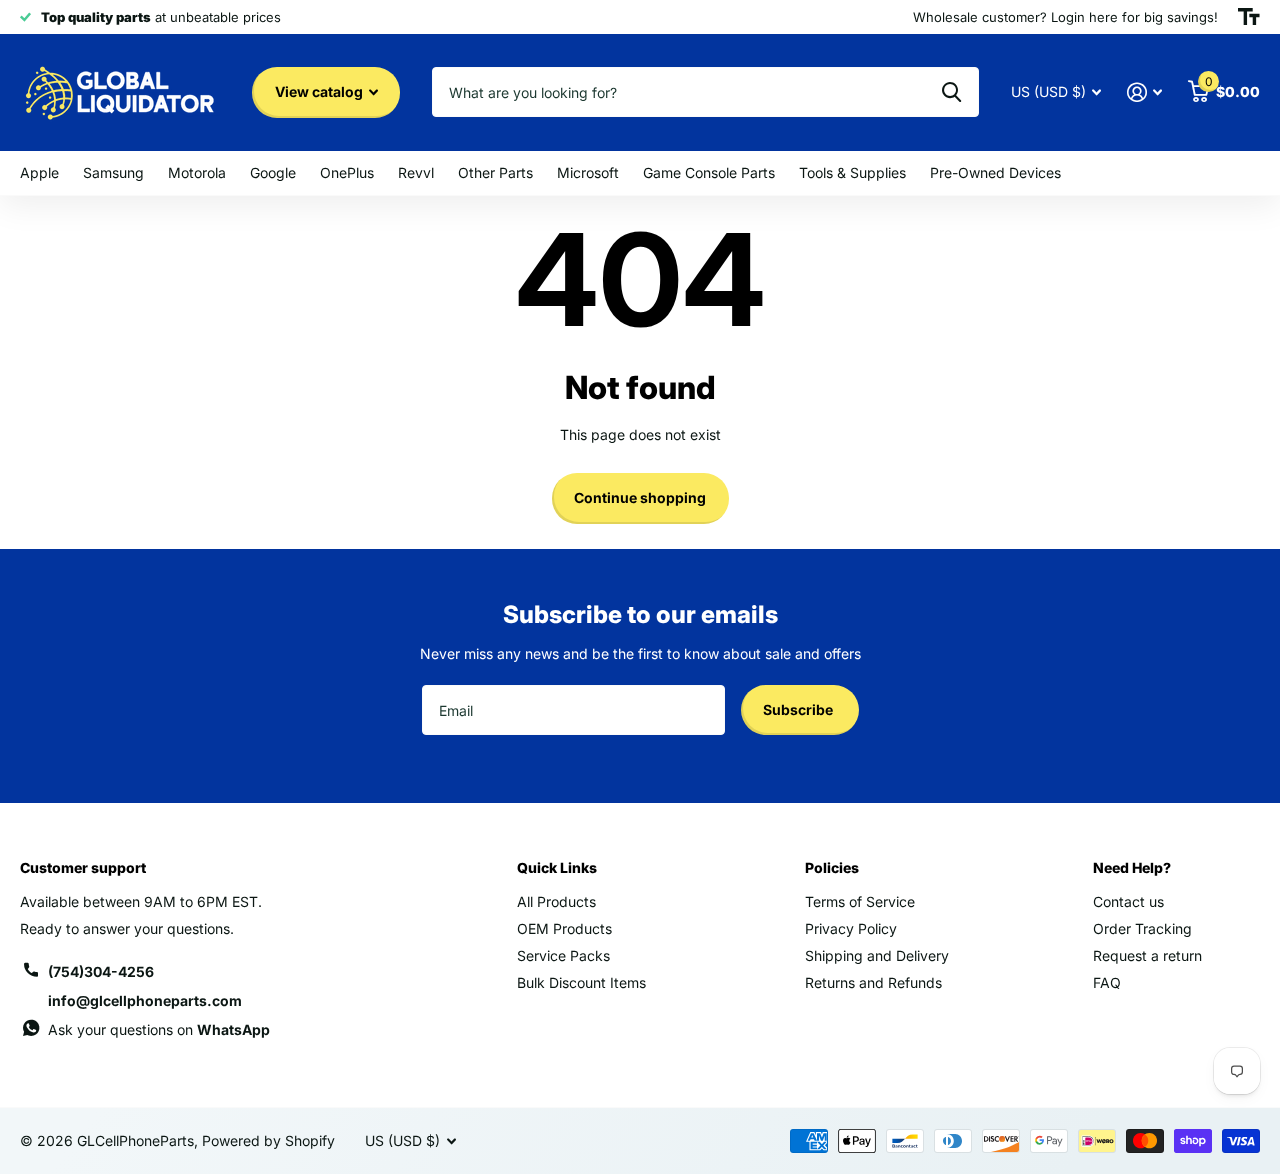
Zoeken (951, 92)
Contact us (1128, 901)
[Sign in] (1144, 92)
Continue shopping (640, 497)
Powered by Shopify (268, 1140)
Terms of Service (860, 901)
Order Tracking (1142, 928)
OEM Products (564, 928)
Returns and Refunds (873, 982)
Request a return (1147, 955)
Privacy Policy (851, 928)
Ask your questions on (159, 1029)
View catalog (320, 91)
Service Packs (563, 955)
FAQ (1107, 982)
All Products (556, 901)
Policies (832, 867)
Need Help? (1132, 867)
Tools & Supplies (852, 172)
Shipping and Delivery (877, 955)
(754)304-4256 (101, 971)
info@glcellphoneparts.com (145, 1000)
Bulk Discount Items (581, 982)
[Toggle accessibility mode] (1249, 17)
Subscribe (799, 709)
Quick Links (557, 867)
